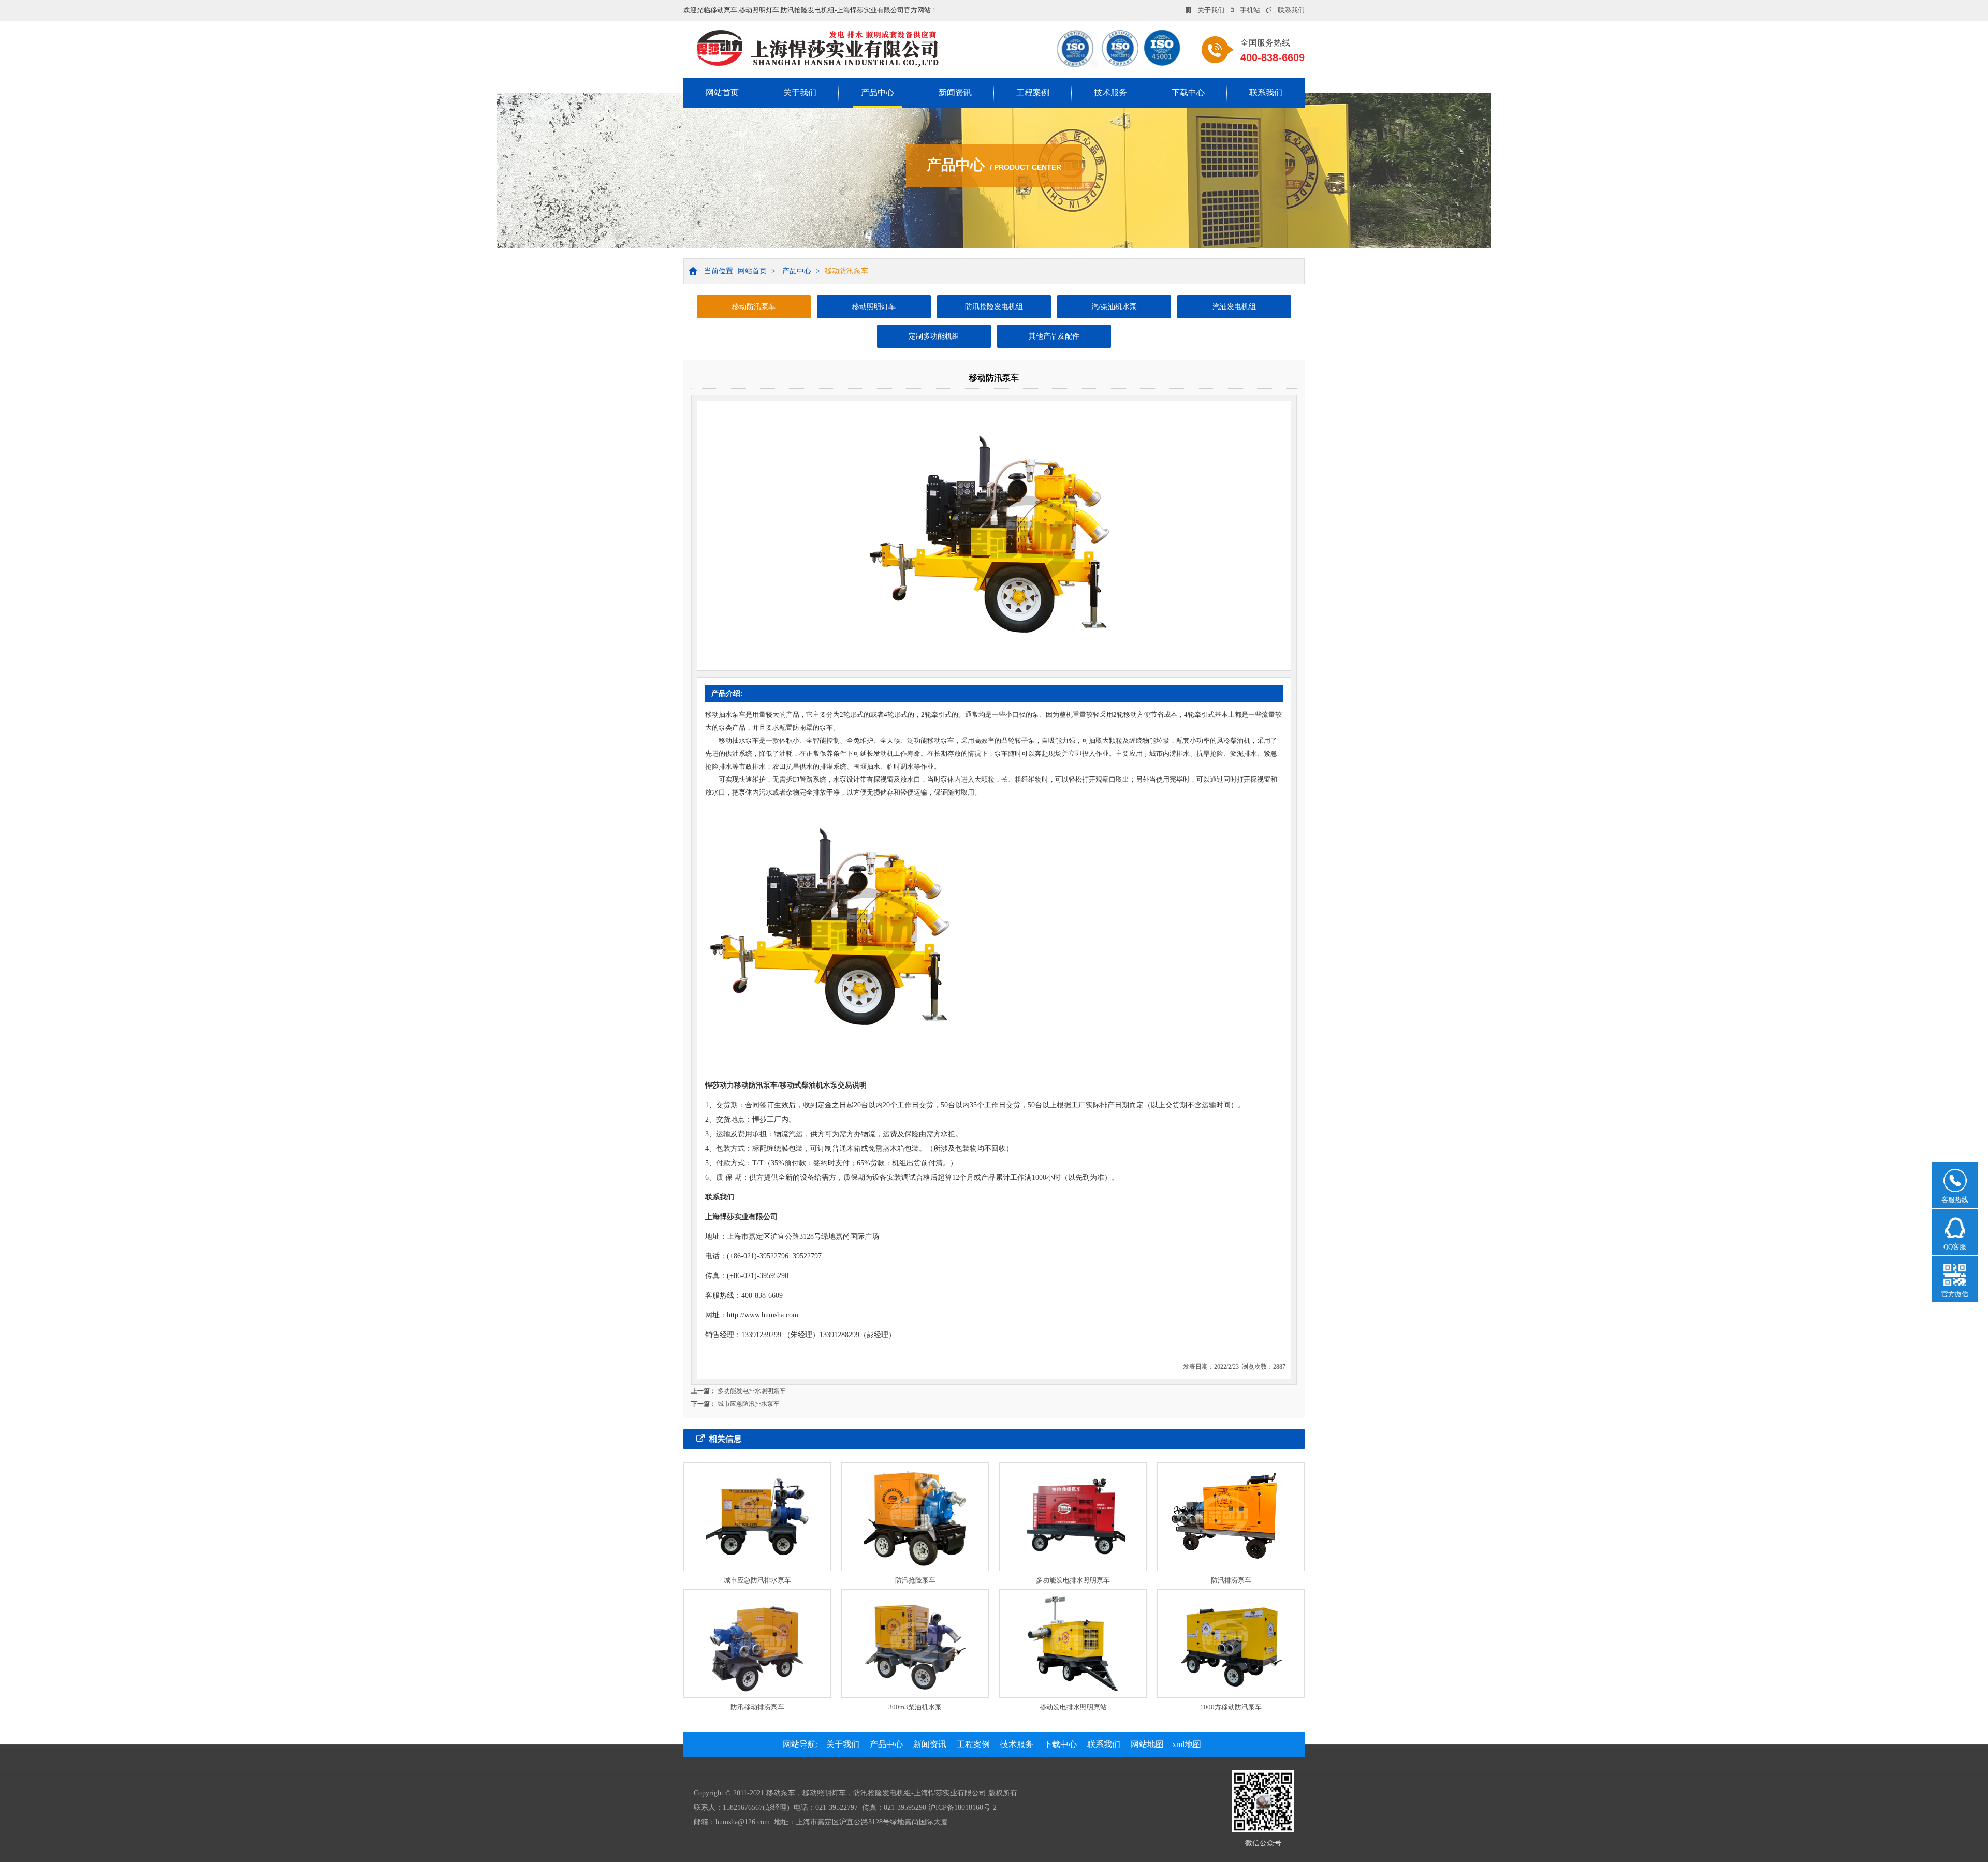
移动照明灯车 (874, 307)
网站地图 (1147, 1744)
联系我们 (1291, 10)
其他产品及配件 (1054, 336)
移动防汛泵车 (846, 271)
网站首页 (722, 92)
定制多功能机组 (934, 336)
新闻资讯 (955, 92)
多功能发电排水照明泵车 (752, 1391)
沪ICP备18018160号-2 (962, 1807)
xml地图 (1187, 1744)
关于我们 (1211, 10)
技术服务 (1110, 92)
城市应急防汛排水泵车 (749, 1404)
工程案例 (1033, 92)
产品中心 (878, 92)
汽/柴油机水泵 (1114, 307)
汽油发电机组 (1234, 307)
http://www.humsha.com (763, 1315)
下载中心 (1188, 92)
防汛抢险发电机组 (994, 307)
